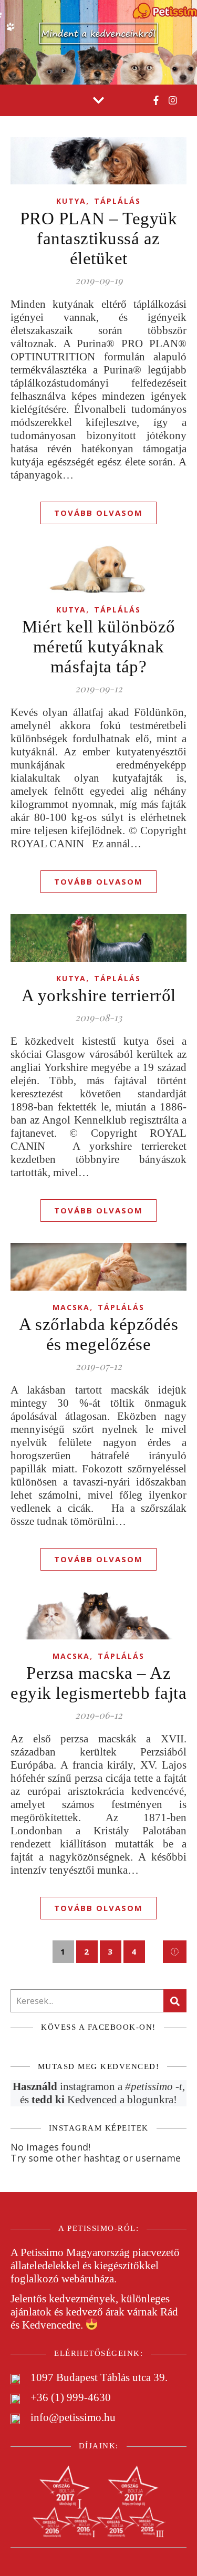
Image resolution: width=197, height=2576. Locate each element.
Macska (71, 1307)
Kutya (71, 201)
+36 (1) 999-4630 (71, 2397)
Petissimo (42, 2252)
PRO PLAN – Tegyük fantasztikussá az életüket (99, 238)
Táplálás (117, 201)
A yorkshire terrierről (99, 995)
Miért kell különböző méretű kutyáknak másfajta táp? (99, 647)
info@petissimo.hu (73, 2417)
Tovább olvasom (98, 513)
